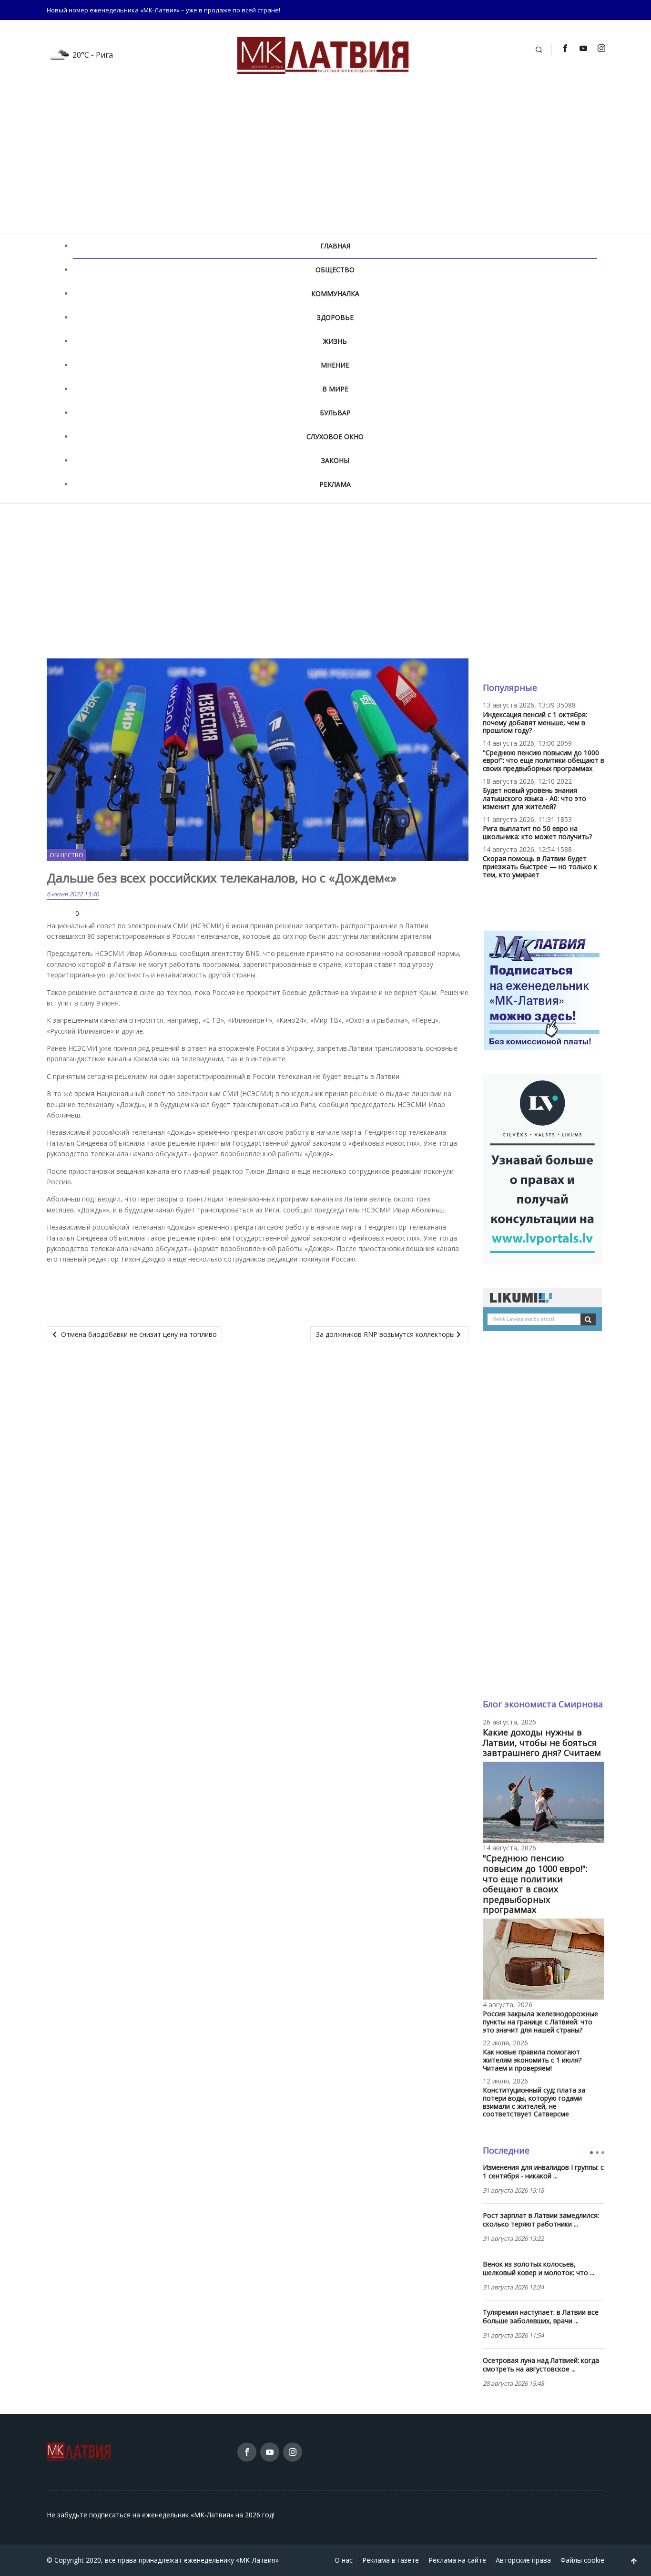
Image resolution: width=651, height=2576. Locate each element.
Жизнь (335, 341)
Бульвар (335, 413)
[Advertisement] (325, 162)
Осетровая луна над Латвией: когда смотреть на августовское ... (541, 2365)
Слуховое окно (335, 436)
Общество (335, 270)
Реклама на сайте (457, 2560)
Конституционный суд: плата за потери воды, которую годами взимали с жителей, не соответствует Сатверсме (534, 2102)
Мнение (335, 365)
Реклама (335, 484)
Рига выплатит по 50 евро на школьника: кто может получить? (537, 832)
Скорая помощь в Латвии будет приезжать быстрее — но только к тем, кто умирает (540, 867)
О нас (344, 2560)
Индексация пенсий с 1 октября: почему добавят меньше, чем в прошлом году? (535, 723)
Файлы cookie (582, 2560)
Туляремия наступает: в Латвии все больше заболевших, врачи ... (541, 2317)
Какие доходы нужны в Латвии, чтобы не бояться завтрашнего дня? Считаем (542, 1742)
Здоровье (335, 317)
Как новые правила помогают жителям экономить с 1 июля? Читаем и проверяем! (532, 2060)
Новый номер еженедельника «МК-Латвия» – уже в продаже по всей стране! (163, 10)
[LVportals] (542, 1168)
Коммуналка (335, 293)
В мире (335, 389)
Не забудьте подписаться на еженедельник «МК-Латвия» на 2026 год (160, 2515)
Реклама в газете (391, 2560)
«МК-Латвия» (257, 2560)
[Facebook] (565, 48)
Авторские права (523, 2560)
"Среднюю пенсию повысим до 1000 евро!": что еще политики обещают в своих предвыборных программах (544, 761)
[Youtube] (583, 48)
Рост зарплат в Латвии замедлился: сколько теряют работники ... (541, 2220)
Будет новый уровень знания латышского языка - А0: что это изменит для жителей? (534, 798)
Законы (335, 460)
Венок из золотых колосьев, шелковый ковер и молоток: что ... (539, 2268)
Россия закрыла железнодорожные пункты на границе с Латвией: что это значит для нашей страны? (540, 2022)
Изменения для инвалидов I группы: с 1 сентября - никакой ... (543, 2172)
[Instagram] (601, 48)
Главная (335, 246)
